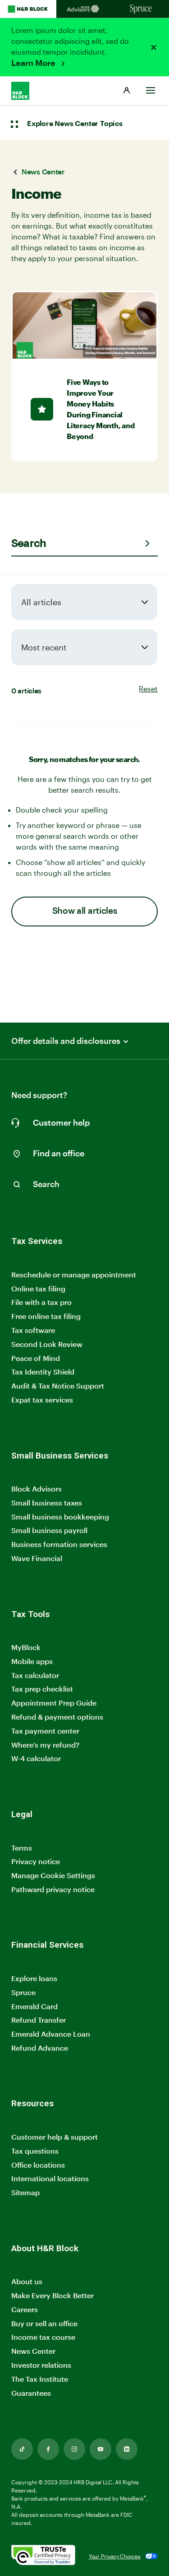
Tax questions (35, 2151)
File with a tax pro (41, 1302)
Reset (148, 689)
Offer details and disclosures (66, 1041)
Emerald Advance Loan (51, 2034)
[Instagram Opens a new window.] (74, 2449)
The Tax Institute (40, 2379)
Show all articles (85, 911)
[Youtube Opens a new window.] (100, 2449)
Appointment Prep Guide (54, 1703)
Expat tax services (42, 1400)
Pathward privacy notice (53, 1889)
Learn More (34, 63)
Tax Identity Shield (43, 1372)
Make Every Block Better (53, 2295)
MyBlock (26, 1647)
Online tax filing (38, 1288)
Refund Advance (40, 2048)
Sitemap (25, 2193)
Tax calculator (35, 1675)
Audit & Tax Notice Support (58, 1386)
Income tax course (43, 2337)
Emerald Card (34, 2006)
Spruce (23, 1992)
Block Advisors (37, 1489)
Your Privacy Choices (115, 2556)
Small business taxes (47, 1503)
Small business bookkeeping (60, 1517)
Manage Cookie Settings (53, 1875)
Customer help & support (55, 2137)
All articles (41, 602)
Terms (22, 1848)
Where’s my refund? (45, 1745)
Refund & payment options (57, 1717)
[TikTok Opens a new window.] (22, 2449)
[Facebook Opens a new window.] (48, 2449)
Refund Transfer (39, 2020)
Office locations (38, 2165)
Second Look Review (47, 1344)
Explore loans (34, 1978)
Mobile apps (32, 1661)
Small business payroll (49, 1530)
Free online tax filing (46, 1316)
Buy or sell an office (44, 2323)
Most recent (44, 647)
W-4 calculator (36, 1758)
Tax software (33, 1330)
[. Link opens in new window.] (43, 2556)
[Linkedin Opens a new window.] (127, 2449)
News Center (33, 2351)
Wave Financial (37, 1559)
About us (27, 2281)
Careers (25, 2310)
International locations (50, 2179)
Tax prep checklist (42, 1689)
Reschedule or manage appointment (74, 1274)
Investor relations (41, 2365)
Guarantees (31, 2393)
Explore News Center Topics (75, 124)
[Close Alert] (154, 47)
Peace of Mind (36, 1358)
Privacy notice (36, 1861)
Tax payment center (45, 1731)
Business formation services (59, 1544)
